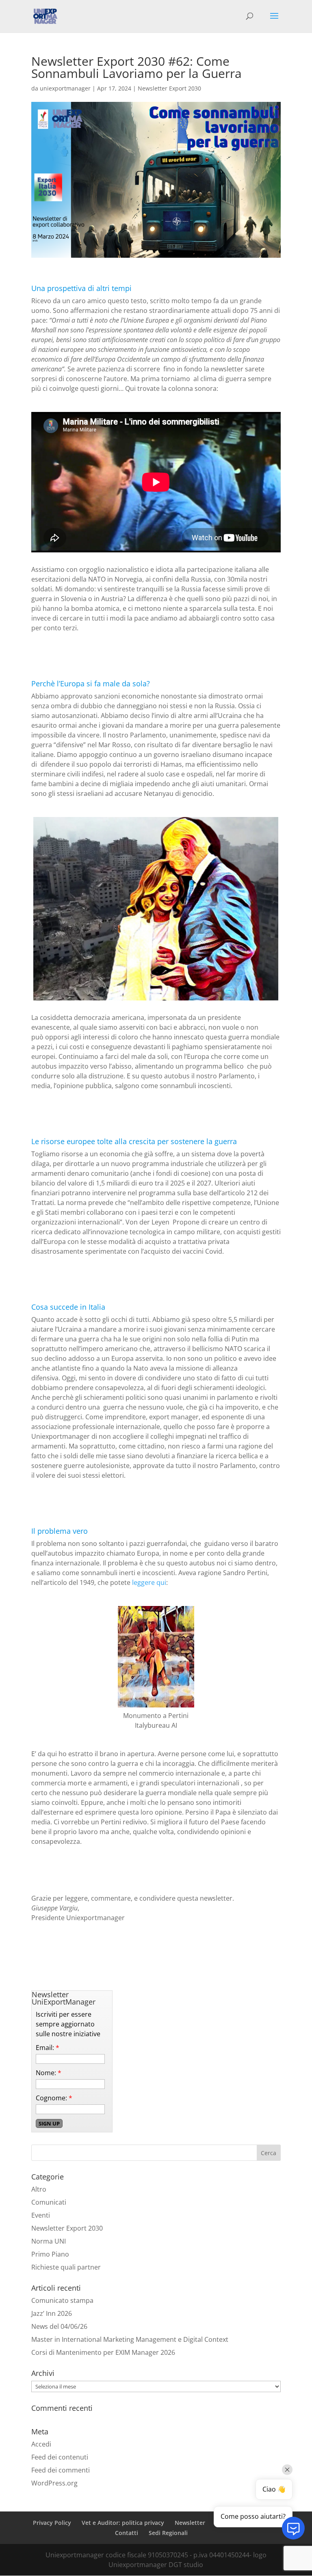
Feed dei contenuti (60, 2457)
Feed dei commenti (61, 2470)
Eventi (41, 2215)
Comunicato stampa (62, 2300)
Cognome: (54, 2098)
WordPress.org (54, 2483)
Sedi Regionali (168, 2533)
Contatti (127, 2533)
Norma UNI (49, 2241)
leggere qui (149, 1582)
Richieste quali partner (66, 2267)
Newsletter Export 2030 (169, 88)
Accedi (41, 2444)
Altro (39, 2189)
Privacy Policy (52, 2523)
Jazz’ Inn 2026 (52, 2313)
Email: (48, 2048)
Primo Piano (50, 2254)
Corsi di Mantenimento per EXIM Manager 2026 (103, 2352)
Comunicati (49, 2202)
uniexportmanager (65, 88)
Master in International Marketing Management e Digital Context (130, 2339)
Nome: (49, 2073)
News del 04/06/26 (59, 2326)
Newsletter (190, 2523)
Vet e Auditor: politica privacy (123, 2523)
